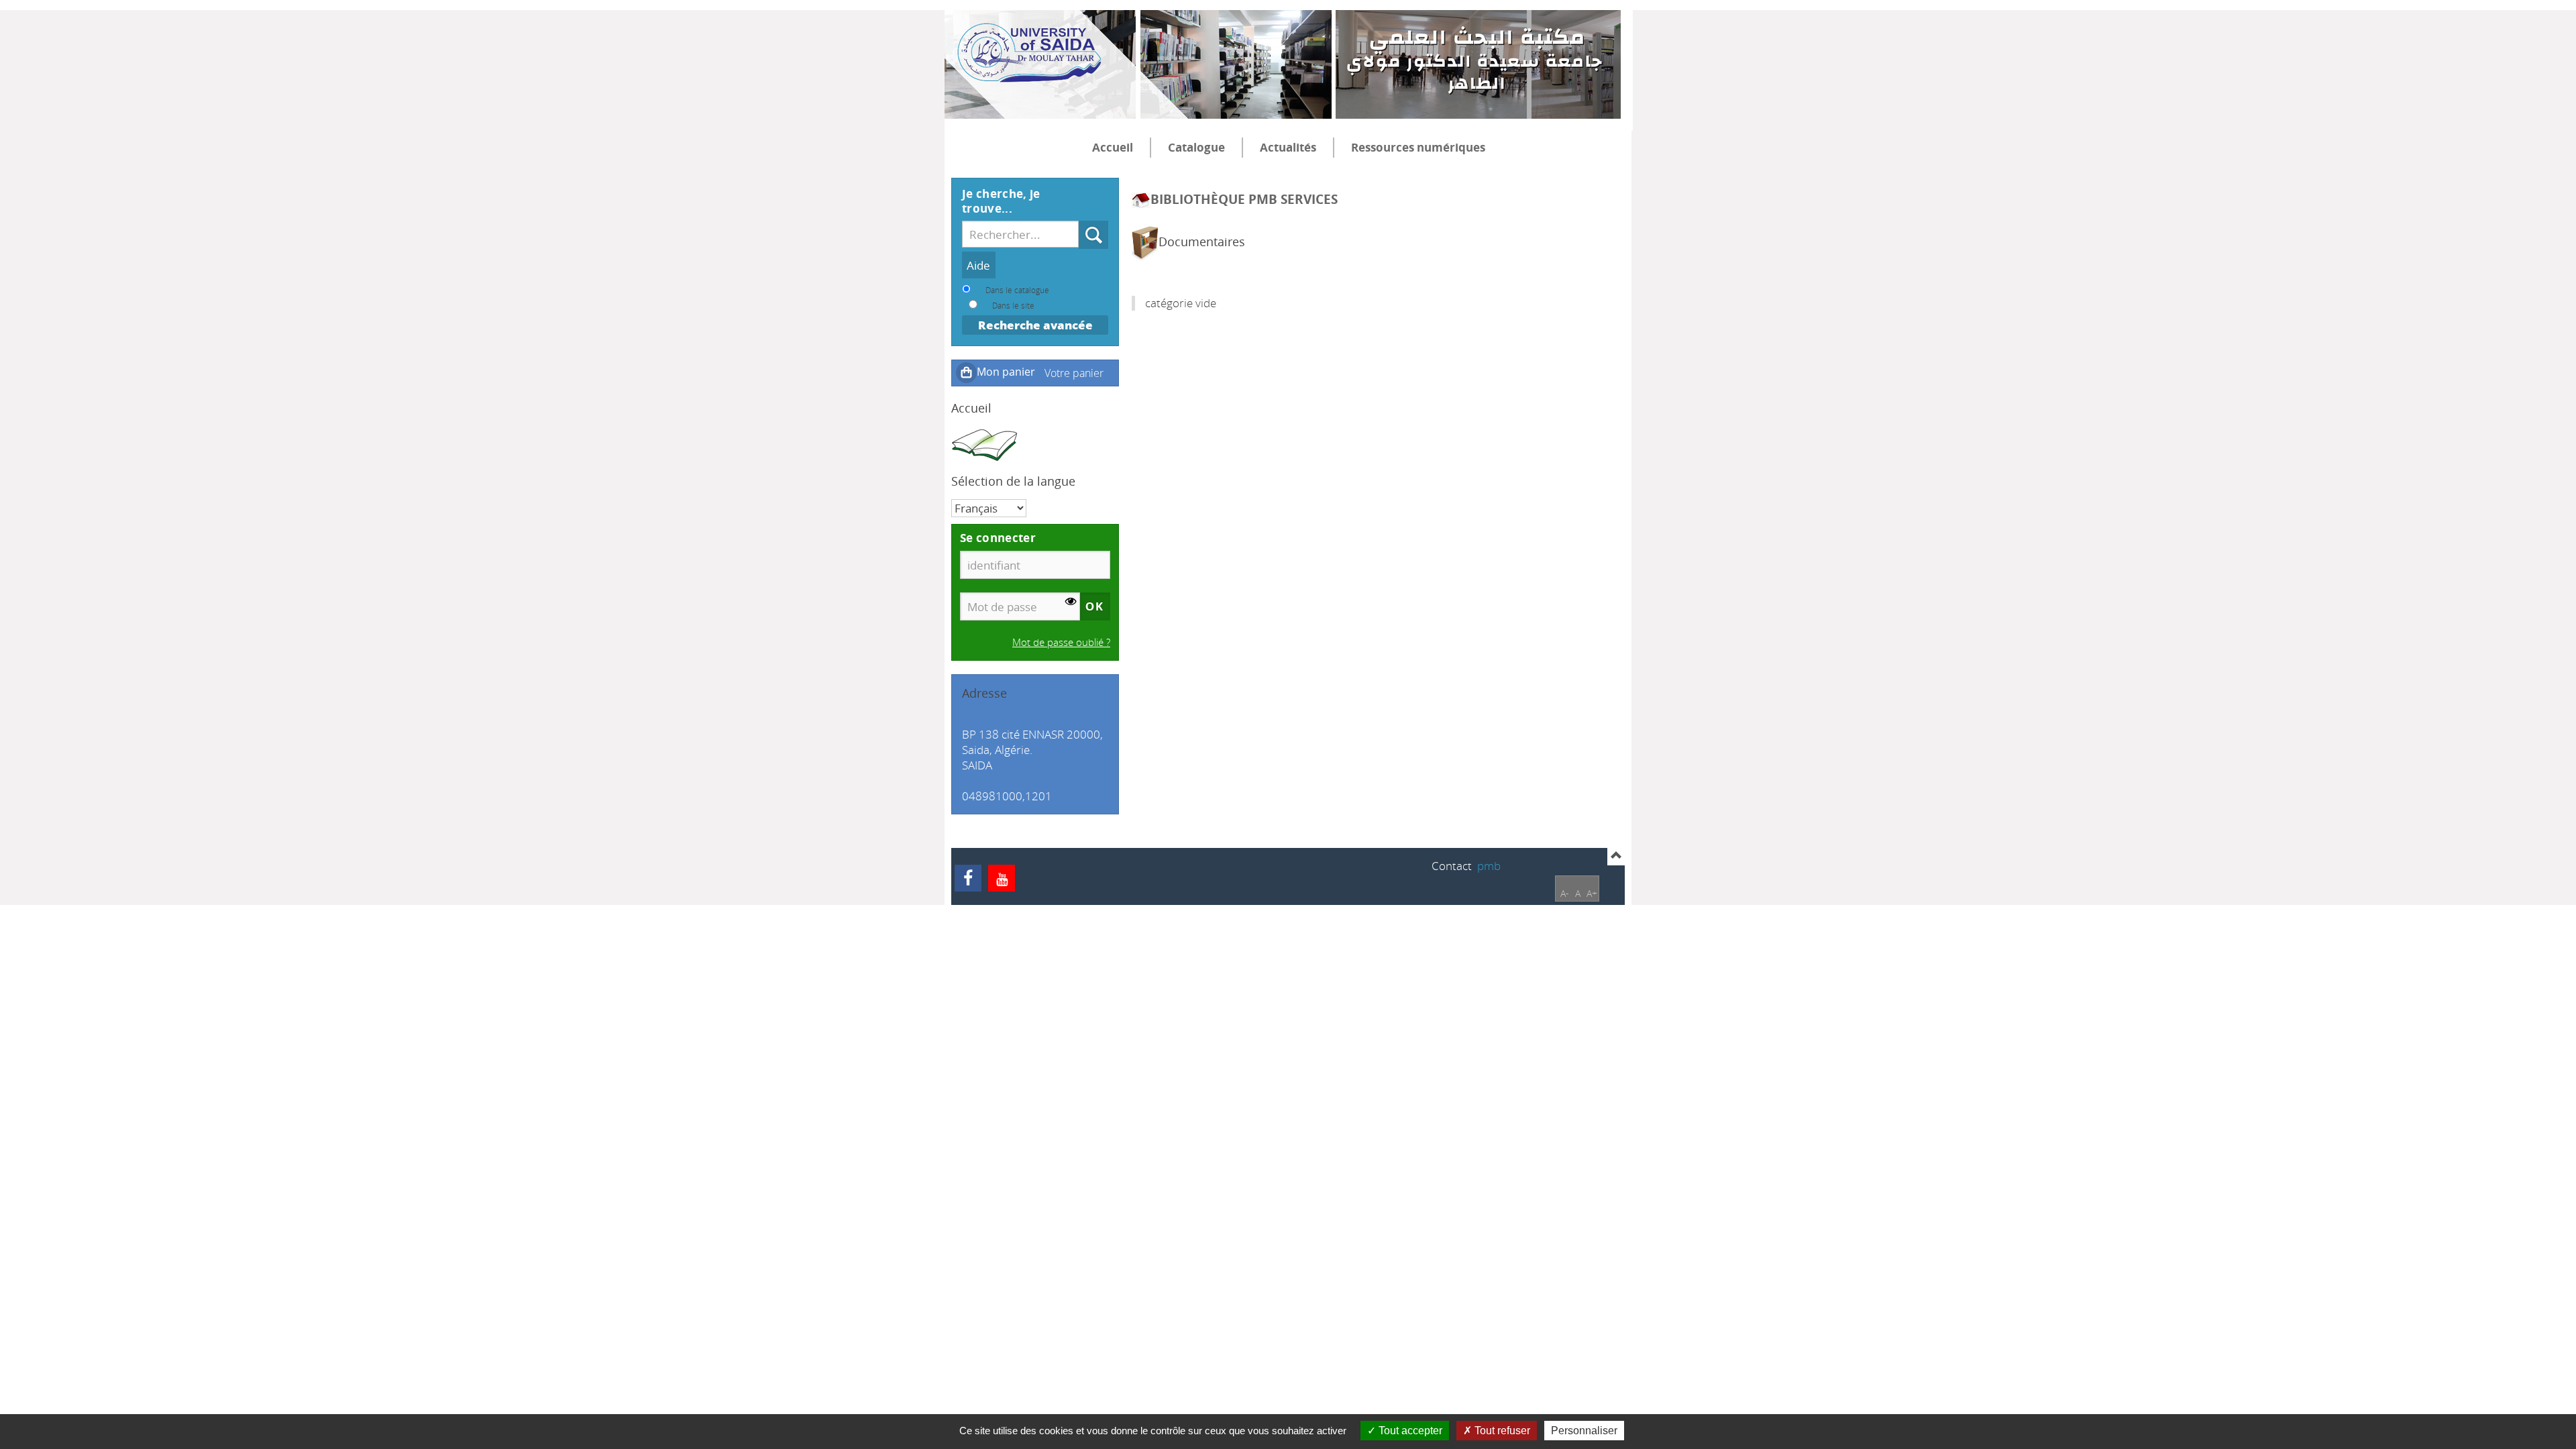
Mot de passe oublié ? (1061, 642)
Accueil (1113, 147)
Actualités (1288, 147)
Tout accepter (1409, 1431)
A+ (1592, 893)
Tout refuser (1501, 1431)
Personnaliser (1584, 1431)
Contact (1452, 866)
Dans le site (1013, 305)
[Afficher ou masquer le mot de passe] (1071, 601)
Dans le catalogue (1017, 290)
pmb (1489, 866)
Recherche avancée (1035, 325)
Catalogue (1196, 147)
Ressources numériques (1418, 147)
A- (1565, 893)
